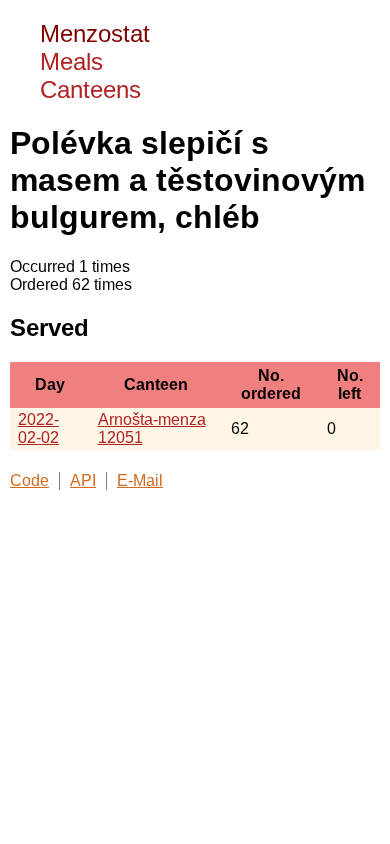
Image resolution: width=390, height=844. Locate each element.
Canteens (90, 89)
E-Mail (140, 480)
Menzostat (95, 33)
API (83, 480)
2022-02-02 (38, 428)
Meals (71, 61)
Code (29, 480)
